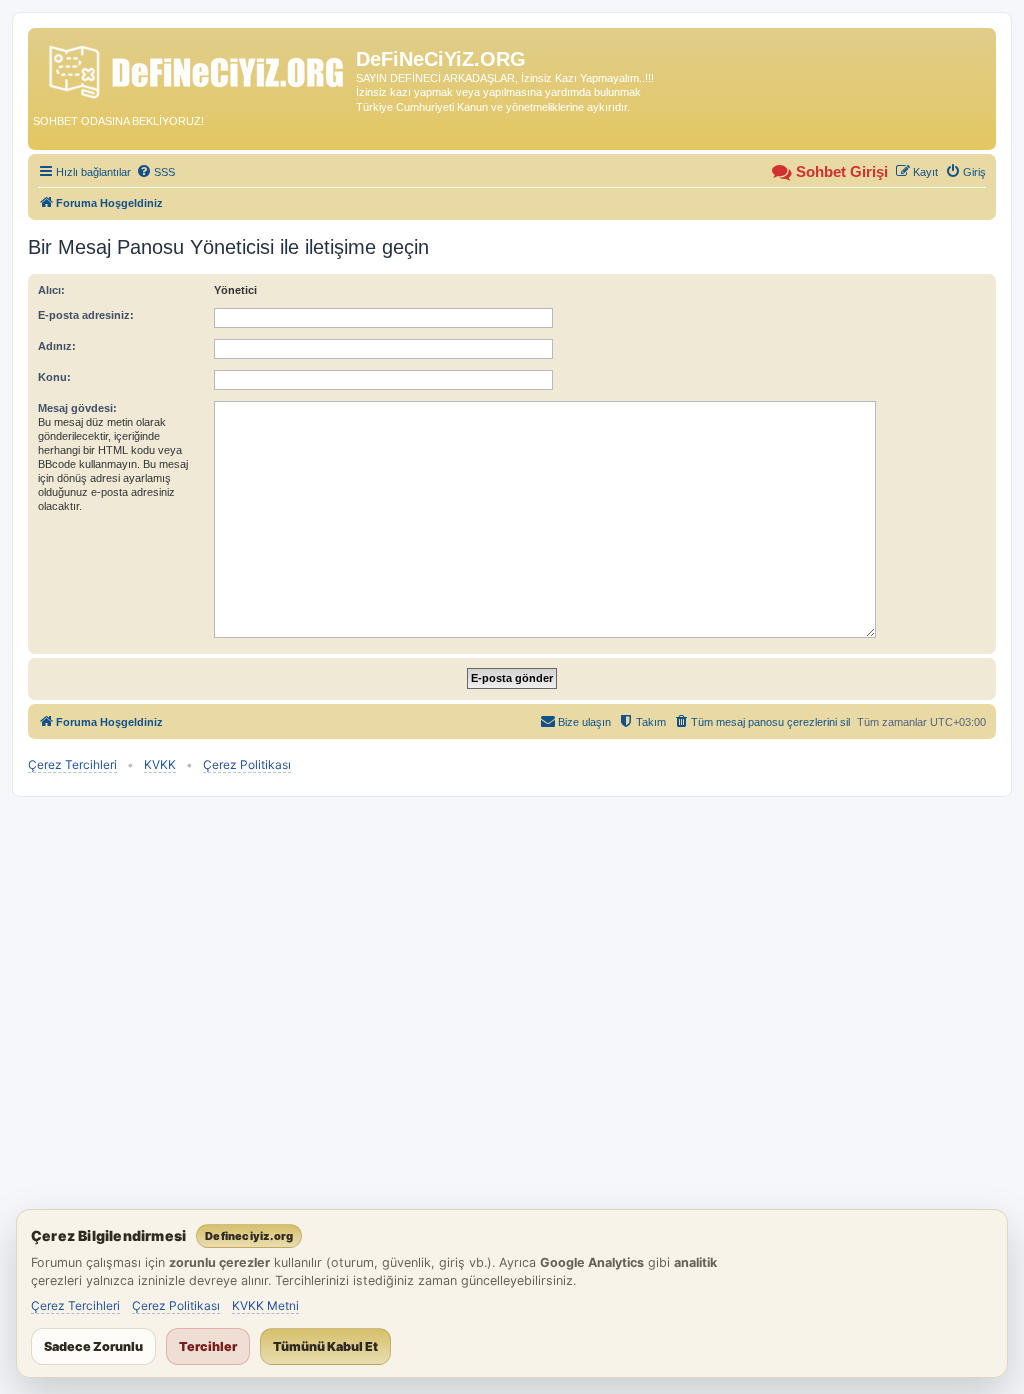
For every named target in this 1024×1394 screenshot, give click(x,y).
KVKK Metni (265, 1305)
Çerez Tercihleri (72, 764)
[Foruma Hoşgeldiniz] (194, 68)
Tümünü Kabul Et (325, 1346)
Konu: (54, 377)
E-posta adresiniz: (86, 315)
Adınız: (57, 346)
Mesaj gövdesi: (77, 408)
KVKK (160, 764)
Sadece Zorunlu (93, 1346)
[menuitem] (155, 172)
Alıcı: (51, 290)
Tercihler (208, 1346)
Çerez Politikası (247, 764)
